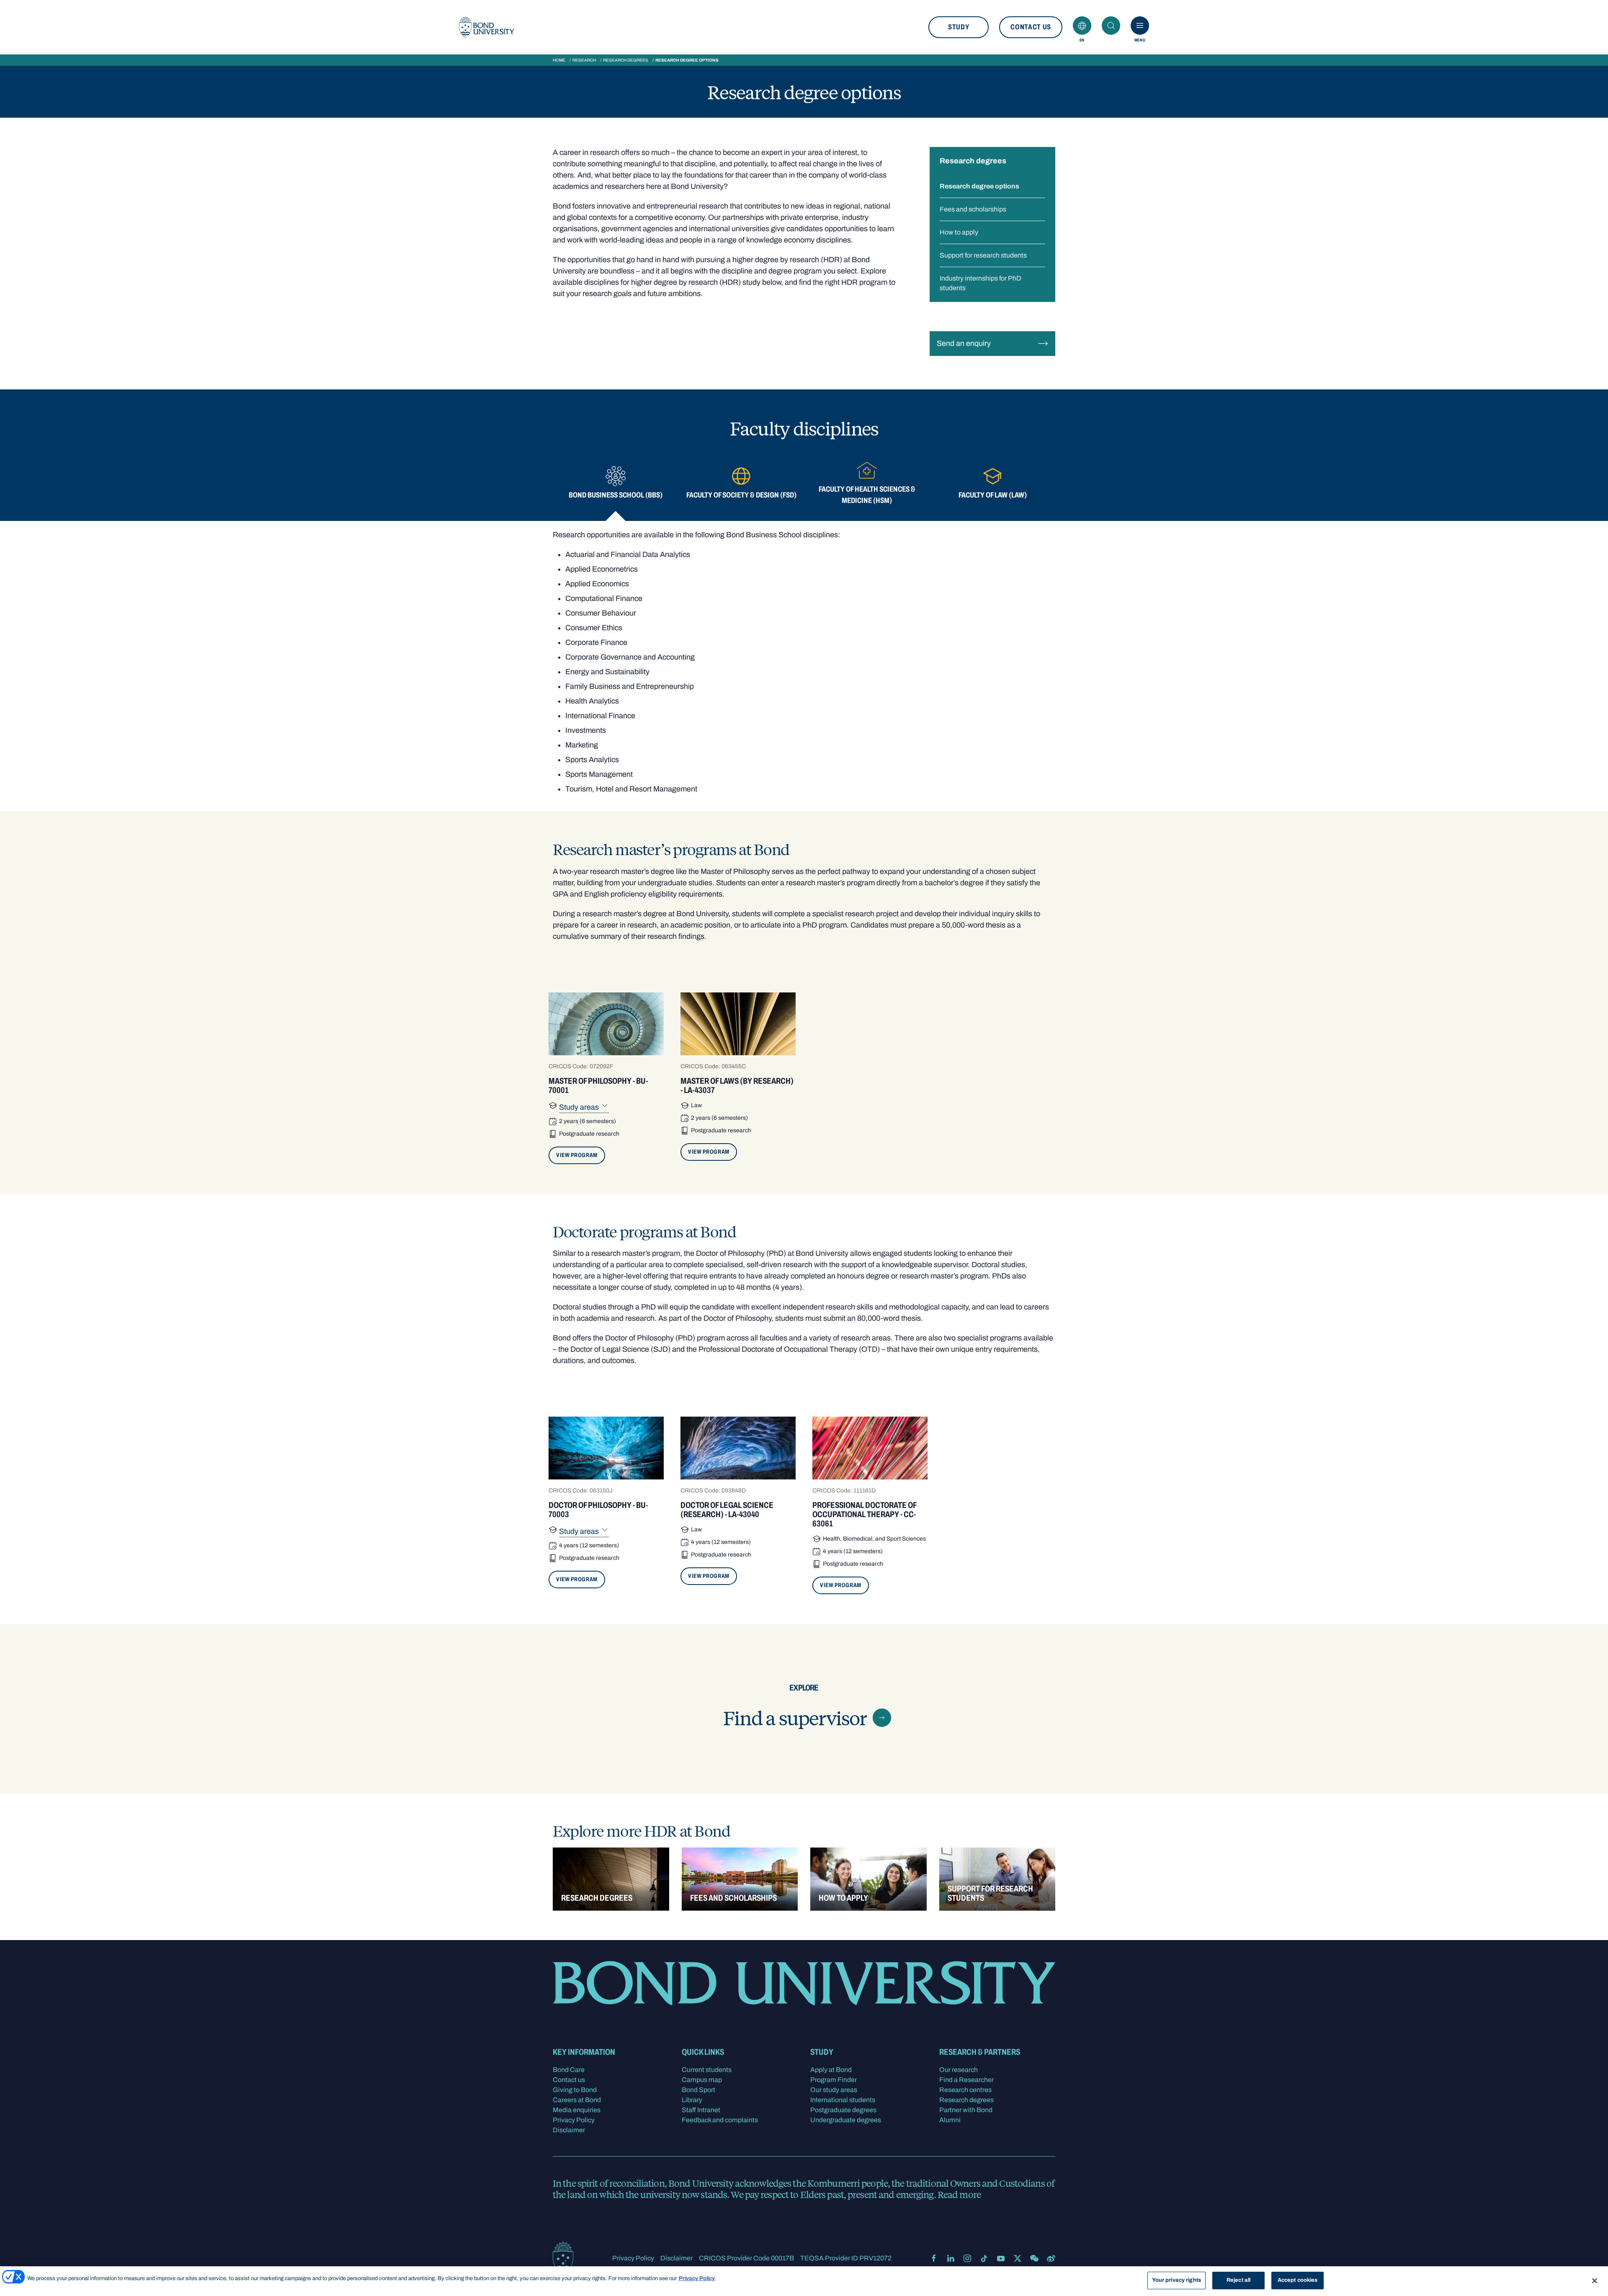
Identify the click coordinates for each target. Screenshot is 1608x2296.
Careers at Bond (577, 2100)
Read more (959, 2194)
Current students (707, 2070)
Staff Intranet (701, 2110)
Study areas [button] (580, 1107)
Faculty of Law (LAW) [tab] (993, 495)
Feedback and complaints (720, 2120)
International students (843, 2100)
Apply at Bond (831, 2070)
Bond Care (569, 2070)
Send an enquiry (964, 343)
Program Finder (834, 2080)
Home (559, 60)
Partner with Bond (966, 2110)
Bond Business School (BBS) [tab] (616, 495)
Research (584, 60)
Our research (959, 2070)
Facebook (934, 2258)
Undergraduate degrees (846, 2120)
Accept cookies (1298, 2280)
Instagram (967, 2258)
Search (1111, 26)
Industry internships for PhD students (981, 283)
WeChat (1034, 2258)
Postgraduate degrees (843, 2110)
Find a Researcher (966, 2080)
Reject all (1238, 2280)
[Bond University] (487, 27)
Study (959, 27)
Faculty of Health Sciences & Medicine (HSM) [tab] (867, 495)
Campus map (702, 2080)
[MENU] (1140, 26)
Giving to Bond (575, 2090)
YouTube (1001, 2258)
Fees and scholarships (973, 209)
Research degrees (626, 60)
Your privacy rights (1176, 2280)
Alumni (950, 2120)
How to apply (959, 232)
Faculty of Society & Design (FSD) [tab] (741, 495)
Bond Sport (698, 2090)
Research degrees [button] (973, 161)
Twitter (1018, 2258)
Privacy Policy (574, 2120)
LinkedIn (951, 2258)
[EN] (1082, 26)
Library (692, 2100)
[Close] (1595, 2281)
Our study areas (834, 2090)
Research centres (965, 2090)
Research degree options (979, 186)
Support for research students (983, 255)
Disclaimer (569, 2130)
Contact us (1031, 27)
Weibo (1051, 2258)
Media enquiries (577, 2110)
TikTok (984, 2258)
